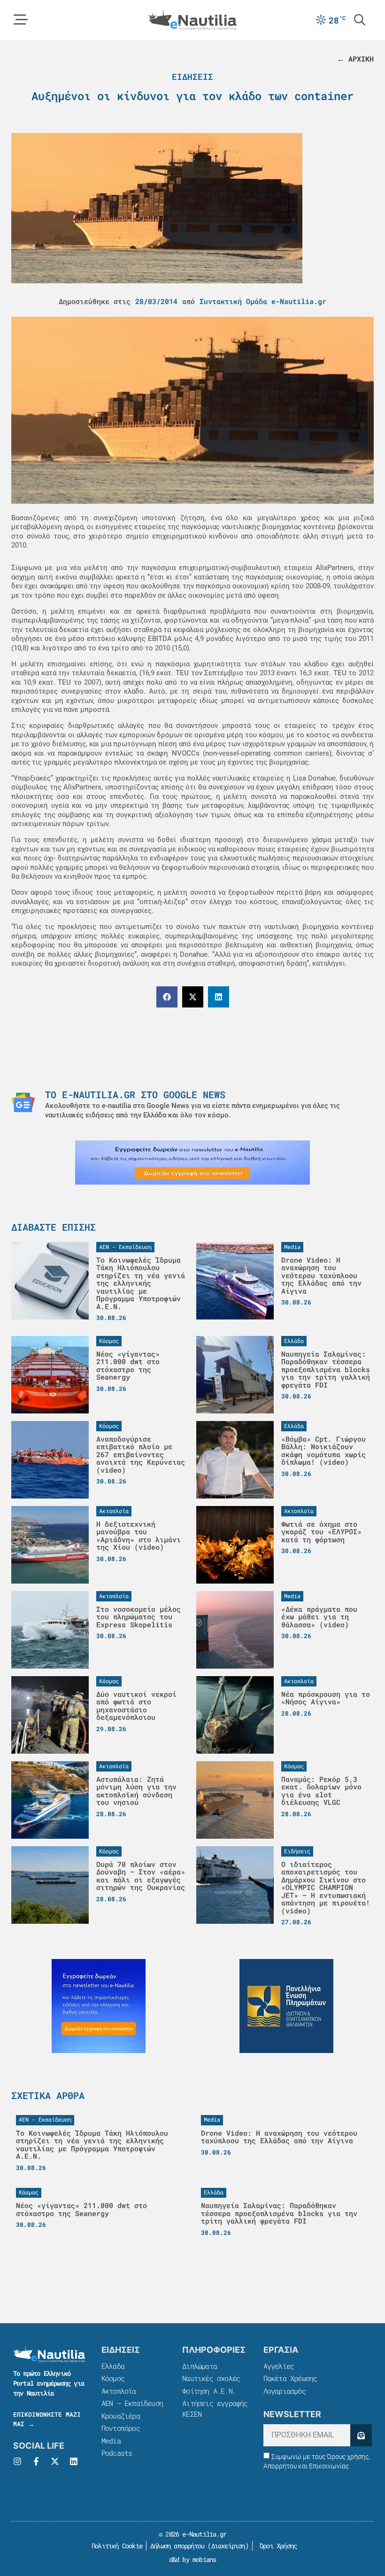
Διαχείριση (228, 2546)
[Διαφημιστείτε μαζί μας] (192, 1163)
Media (111, 2441)
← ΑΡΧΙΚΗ (355, 59)
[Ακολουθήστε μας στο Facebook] (36, 2461)
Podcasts (117, 2453)
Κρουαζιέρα (121, 2416)
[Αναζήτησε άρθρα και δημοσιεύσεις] (360, 20)
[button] (167, 997)
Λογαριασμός (285, 2391)
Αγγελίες (279, 2366)
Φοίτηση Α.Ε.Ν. (209, 2391)
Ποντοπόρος (121, 2428)
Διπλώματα (200, 2366)
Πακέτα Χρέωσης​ (290, 2378)
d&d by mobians (193, 2559)
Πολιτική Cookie (115, 2546)
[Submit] (361, 2435)
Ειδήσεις (192, 77)
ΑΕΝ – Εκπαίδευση (132, 2403)
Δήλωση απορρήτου (177, 2546)
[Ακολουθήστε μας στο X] (55, 2461)
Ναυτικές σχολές (211, 2378)
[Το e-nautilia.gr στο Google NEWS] (23, 1102)
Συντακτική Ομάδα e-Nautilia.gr (263, 301)
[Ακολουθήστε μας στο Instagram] (17, 2461)
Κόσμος (113, 2378)
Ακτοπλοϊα (119, 2391)
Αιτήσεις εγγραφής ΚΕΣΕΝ (215, 2408)
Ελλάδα (113, 2366)
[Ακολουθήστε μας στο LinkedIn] (74, 2461)
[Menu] (21, 20)
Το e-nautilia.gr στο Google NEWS (135, 1094)
